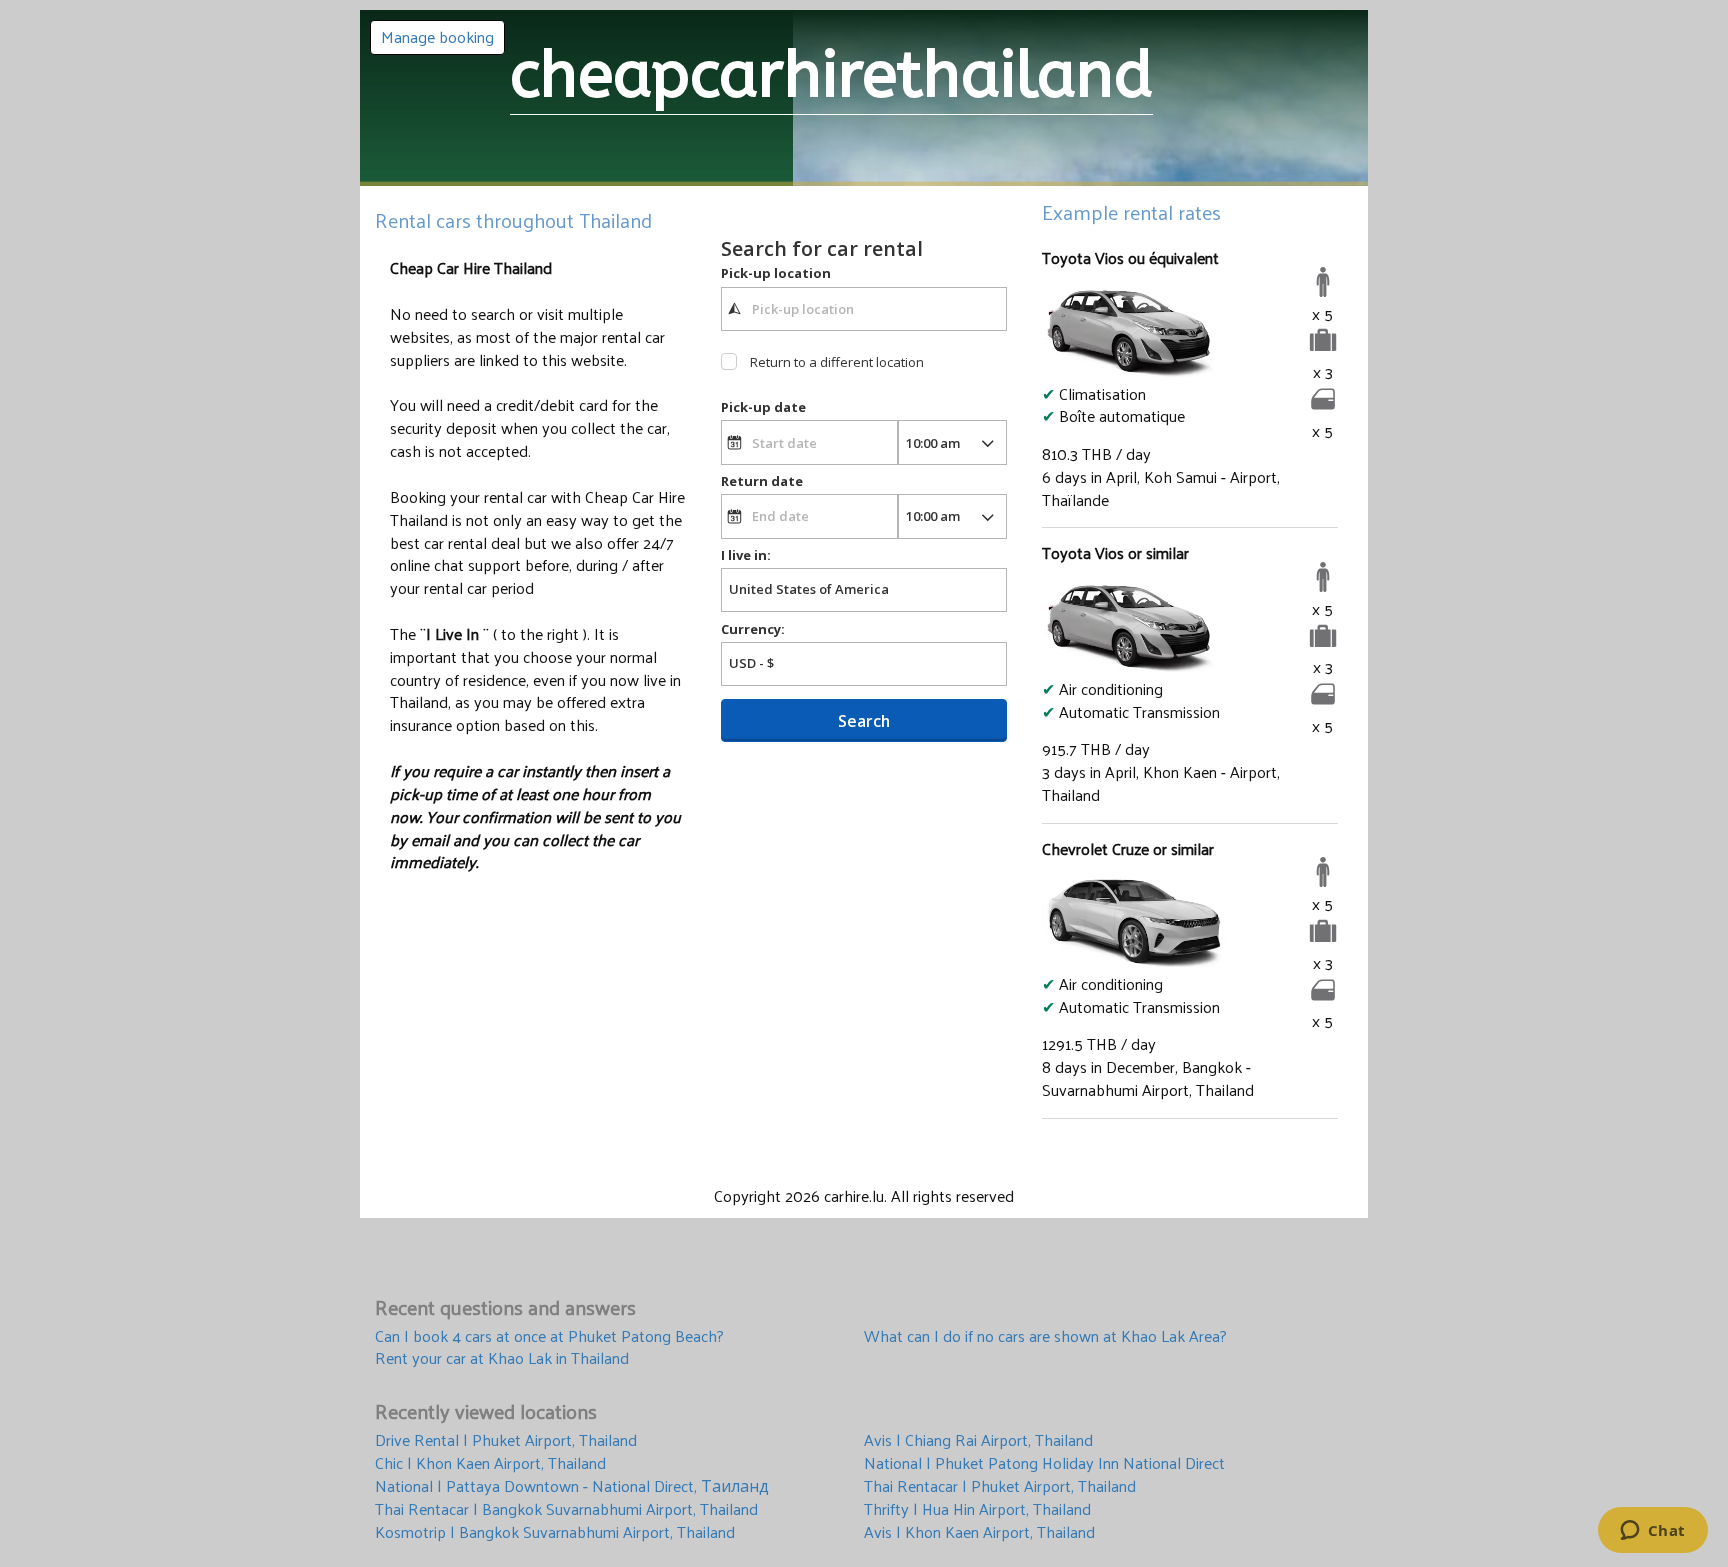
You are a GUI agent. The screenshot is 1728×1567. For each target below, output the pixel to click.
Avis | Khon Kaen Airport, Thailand (979, 1532)
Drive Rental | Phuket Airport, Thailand (506, 1440)
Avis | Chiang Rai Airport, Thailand (978, 1440)
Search (864, 721)
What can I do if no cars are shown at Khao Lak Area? (1045, 1336)
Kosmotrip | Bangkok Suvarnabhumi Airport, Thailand (555, 1532)
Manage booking (437, 36)
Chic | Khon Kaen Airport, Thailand (490, 1463)
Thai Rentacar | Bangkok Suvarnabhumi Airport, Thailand (566, 1509)
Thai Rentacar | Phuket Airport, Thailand (1000, 1486)
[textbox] (864, 309)
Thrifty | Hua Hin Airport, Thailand (977, 1509)
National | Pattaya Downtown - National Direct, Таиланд (572, 1486)
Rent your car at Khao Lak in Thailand (502, 1358)
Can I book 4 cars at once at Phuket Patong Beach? (549, 1336)
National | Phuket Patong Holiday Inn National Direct (1044, 1463)
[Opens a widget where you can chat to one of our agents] (1652, 1532)
